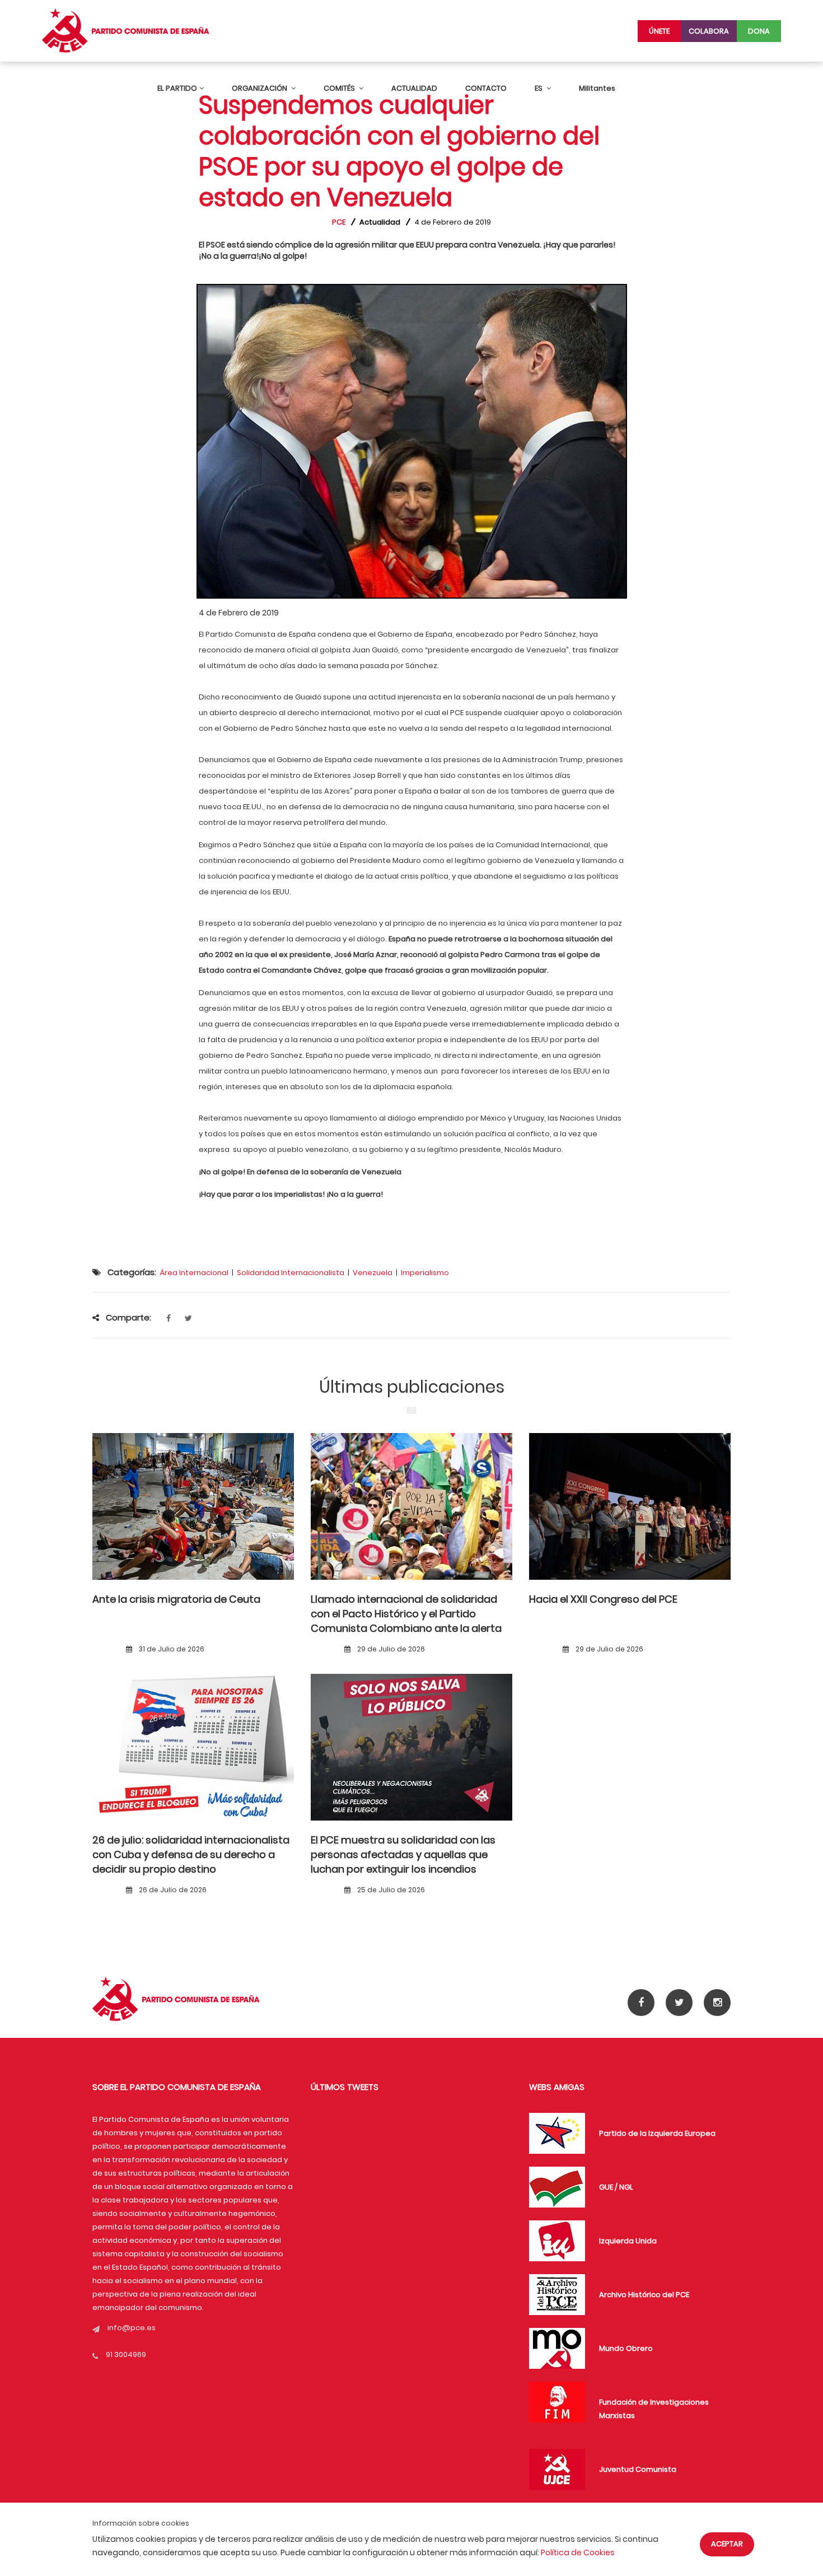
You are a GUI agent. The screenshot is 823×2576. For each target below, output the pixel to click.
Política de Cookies (578, 2552)
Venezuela (373, 1273)
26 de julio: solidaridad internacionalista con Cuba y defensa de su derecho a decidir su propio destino (191, 1855)
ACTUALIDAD (414, 88)
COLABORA (709, 31)
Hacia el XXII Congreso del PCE (603, 1599)
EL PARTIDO (177, 88)
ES (539, 88)
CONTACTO (486, 88)
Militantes (597, 88)
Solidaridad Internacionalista (291, 1273)
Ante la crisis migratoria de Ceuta (176, 1599)
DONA (759, 31)
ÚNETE (659, 31)
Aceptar (727, 2544)
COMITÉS (340, 88)
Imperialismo (425, 1273)
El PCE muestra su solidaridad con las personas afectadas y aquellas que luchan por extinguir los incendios (403, 1855)
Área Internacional (194, 1273)
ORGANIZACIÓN (260, 88)
